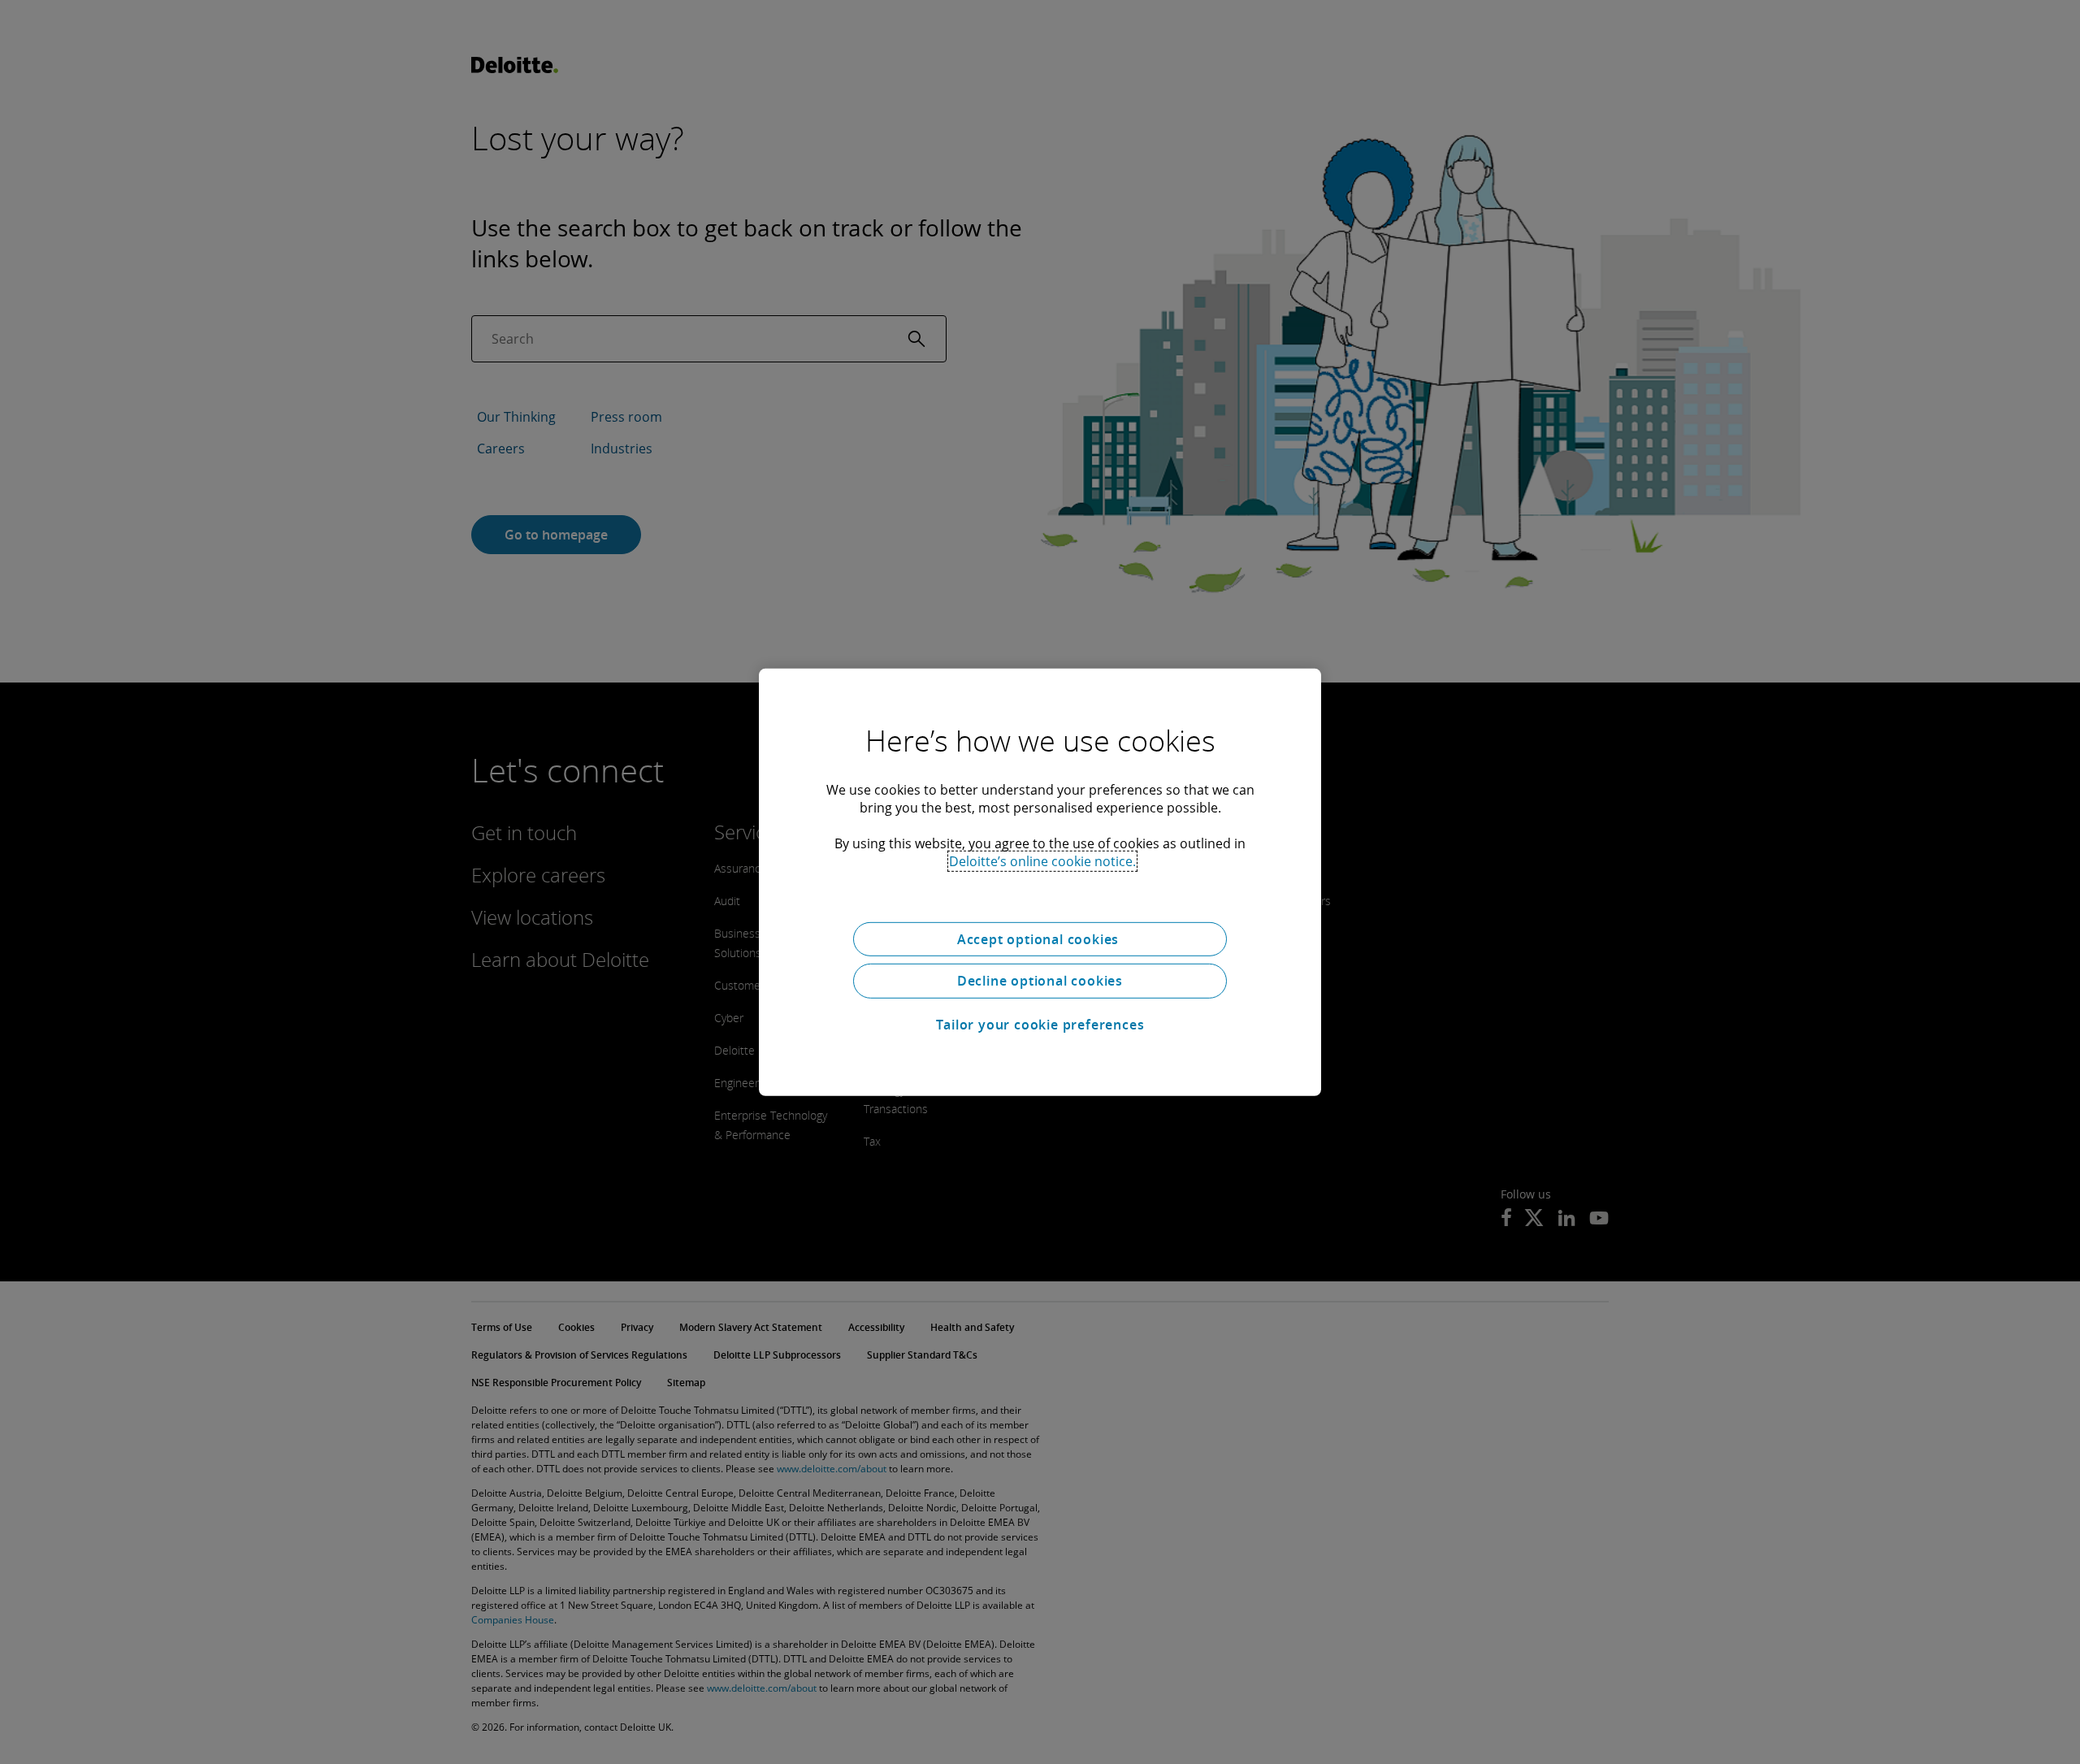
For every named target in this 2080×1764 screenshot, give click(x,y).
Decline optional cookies (1040, 981)
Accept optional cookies (1040, 938)
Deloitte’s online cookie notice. (1042, 860)
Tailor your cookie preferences (1040, 1025)
